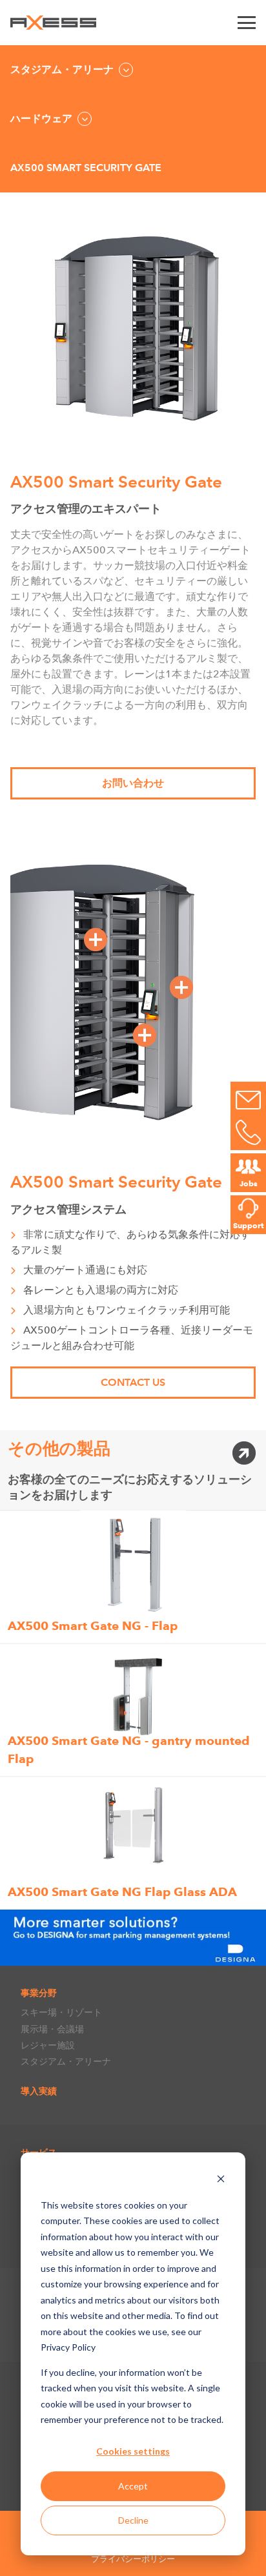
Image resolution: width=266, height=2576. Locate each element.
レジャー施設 (48, 2045)
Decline (133, 2520)
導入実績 (39, 2091)
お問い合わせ (133, 783)
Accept (133, 2486)
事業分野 (39, 1993)
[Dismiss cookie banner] (221, 2180)
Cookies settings (133, 2451)
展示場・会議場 (52, 2029)
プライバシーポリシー (133, 2559)
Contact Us (133, 1382)
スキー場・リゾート (61, 2012)
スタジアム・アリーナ (66, 2061)
